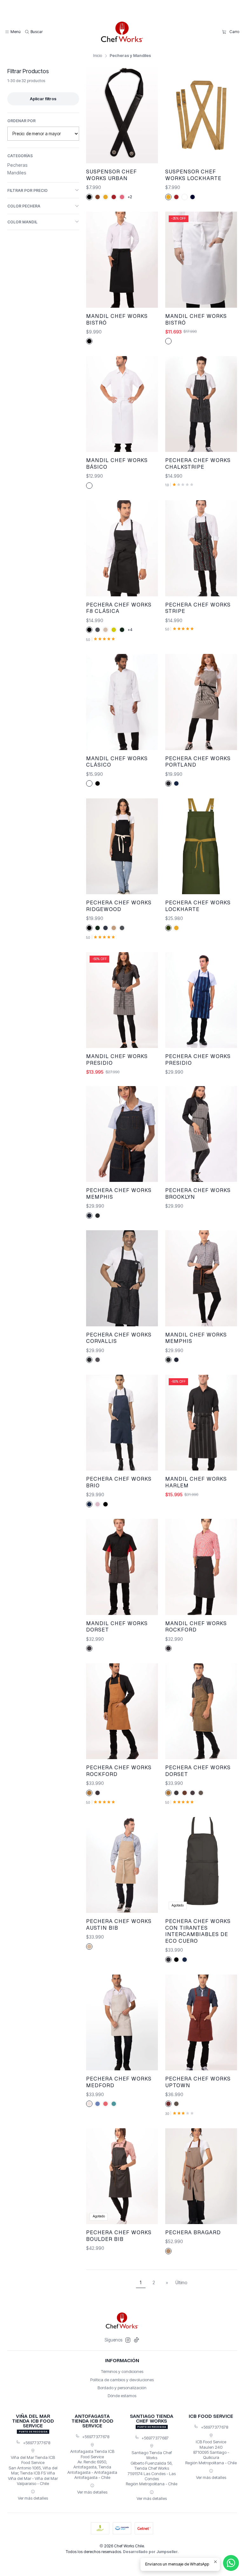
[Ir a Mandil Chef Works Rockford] (201, 1567)
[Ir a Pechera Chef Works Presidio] (201, 1000)
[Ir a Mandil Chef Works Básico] (122, 404)
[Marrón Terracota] (185, 1793)
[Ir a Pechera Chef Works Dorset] (201, 1711)
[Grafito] (176, 1793)
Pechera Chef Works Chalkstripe (198, 463)
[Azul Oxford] (105, 928)
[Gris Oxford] (98, 1360)
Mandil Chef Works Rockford (196, 1627)
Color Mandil (22, 222)
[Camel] (98, 197)
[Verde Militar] (168, 928)
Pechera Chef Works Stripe (198, 608)
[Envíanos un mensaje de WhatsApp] (231, 2563)
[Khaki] (105, 630)
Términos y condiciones (122, 2371)
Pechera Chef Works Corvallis (119, 1338)
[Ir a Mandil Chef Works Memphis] (201, 1278)
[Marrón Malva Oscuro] (193, 1793)
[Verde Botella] (122, 630)
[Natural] (89, 1947)
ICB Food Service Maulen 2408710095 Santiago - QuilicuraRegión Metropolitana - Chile (211, 2452)
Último (181, 2283)
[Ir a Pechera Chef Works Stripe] (201, 548)
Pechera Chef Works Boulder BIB (119, 2236)
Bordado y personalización (122, 2388)
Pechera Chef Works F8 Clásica (119, 608)
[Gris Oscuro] (168, 1960)
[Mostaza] (105, 197)
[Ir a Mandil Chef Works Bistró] (122, 260)
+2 (130, 197)
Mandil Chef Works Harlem (196, 1482)
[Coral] (105, 2104)
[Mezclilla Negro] (98, 1216)
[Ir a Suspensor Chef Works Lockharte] (201, 115)
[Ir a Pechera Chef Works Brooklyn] (201, 1134)
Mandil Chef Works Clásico (117, 762)
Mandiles (17, 173)
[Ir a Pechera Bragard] (201, 2176)
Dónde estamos (122, 2396)
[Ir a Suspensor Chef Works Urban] (122, 115)
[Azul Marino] (176, 783)
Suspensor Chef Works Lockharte (193, 175)
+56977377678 (37, 2443)
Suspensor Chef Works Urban (112, 175)
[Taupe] (168, 2251)
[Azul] (193, 197)
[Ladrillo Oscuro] (168, 2104)
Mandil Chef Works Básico (117, 463)
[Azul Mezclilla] (98, 2104)
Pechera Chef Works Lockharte (198, 906)
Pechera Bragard (193, 2232)
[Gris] (98, 630)
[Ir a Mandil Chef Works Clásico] (122, 702)
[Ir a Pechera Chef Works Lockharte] (201, 846)
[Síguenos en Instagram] (128, 2340)
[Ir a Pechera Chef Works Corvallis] (122, 1278)
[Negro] (89, 197)
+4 (130, 630)
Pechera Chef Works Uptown (198, 2082)
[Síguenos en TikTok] (136, 2340)
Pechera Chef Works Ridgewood (119, 906)
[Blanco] (185, 197)
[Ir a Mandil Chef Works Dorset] (122, 1567)
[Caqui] (114, 928)
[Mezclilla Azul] (89, 1216)
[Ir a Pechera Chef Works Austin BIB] (122, 1865)
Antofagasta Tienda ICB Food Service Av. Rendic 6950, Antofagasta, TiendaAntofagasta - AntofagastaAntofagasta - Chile (92, 2464)
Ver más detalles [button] (33, 2498)
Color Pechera (24, 206)
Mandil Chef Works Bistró (117, 319)
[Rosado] (122, 197)
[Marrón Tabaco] (89, 1793)
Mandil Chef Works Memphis (196, 1338)
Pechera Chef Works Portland (198, 762)
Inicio (98, 56)
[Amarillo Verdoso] (114, 630)
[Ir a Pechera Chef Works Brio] (122, 1423)
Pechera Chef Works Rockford (119, 1771)
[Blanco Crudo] (89, 2104)
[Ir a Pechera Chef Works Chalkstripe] (201, 404)
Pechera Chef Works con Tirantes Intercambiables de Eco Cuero (198, 1931)
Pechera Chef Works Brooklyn (198, 1193)
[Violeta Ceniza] (168, 1648)
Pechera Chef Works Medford (119, 2082)
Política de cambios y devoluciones (122, 2380)
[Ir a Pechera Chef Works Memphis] (122, 1134)
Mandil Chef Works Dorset (117, 1627)
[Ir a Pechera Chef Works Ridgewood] (122, 846)
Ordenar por (21, 121)
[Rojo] (114, 197)
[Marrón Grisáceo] (201, 1793)
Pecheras (17, 165)
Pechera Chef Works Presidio (198, 1060)
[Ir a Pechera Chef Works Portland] (201, 702)
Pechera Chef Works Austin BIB (119, 1924)
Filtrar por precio (27, 190)
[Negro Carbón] (168, 783)
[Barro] (176, 2104)
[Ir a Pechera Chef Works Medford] (122, 2022)
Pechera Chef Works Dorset (198, 1771)
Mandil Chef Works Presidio (117, 1060)
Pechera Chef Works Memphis (119, 1193)
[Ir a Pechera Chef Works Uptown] (201, 2022)
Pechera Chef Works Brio (119, 1482)
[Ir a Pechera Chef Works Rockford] (122, 1711)
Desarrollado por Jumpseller (150, 2552)
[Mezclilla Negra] (168, 1360)
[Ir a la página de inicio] (122, 32)
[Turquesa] (114, 2104)
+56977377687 (155, 2438)
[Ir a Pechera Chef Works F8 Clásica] (122, 548)
